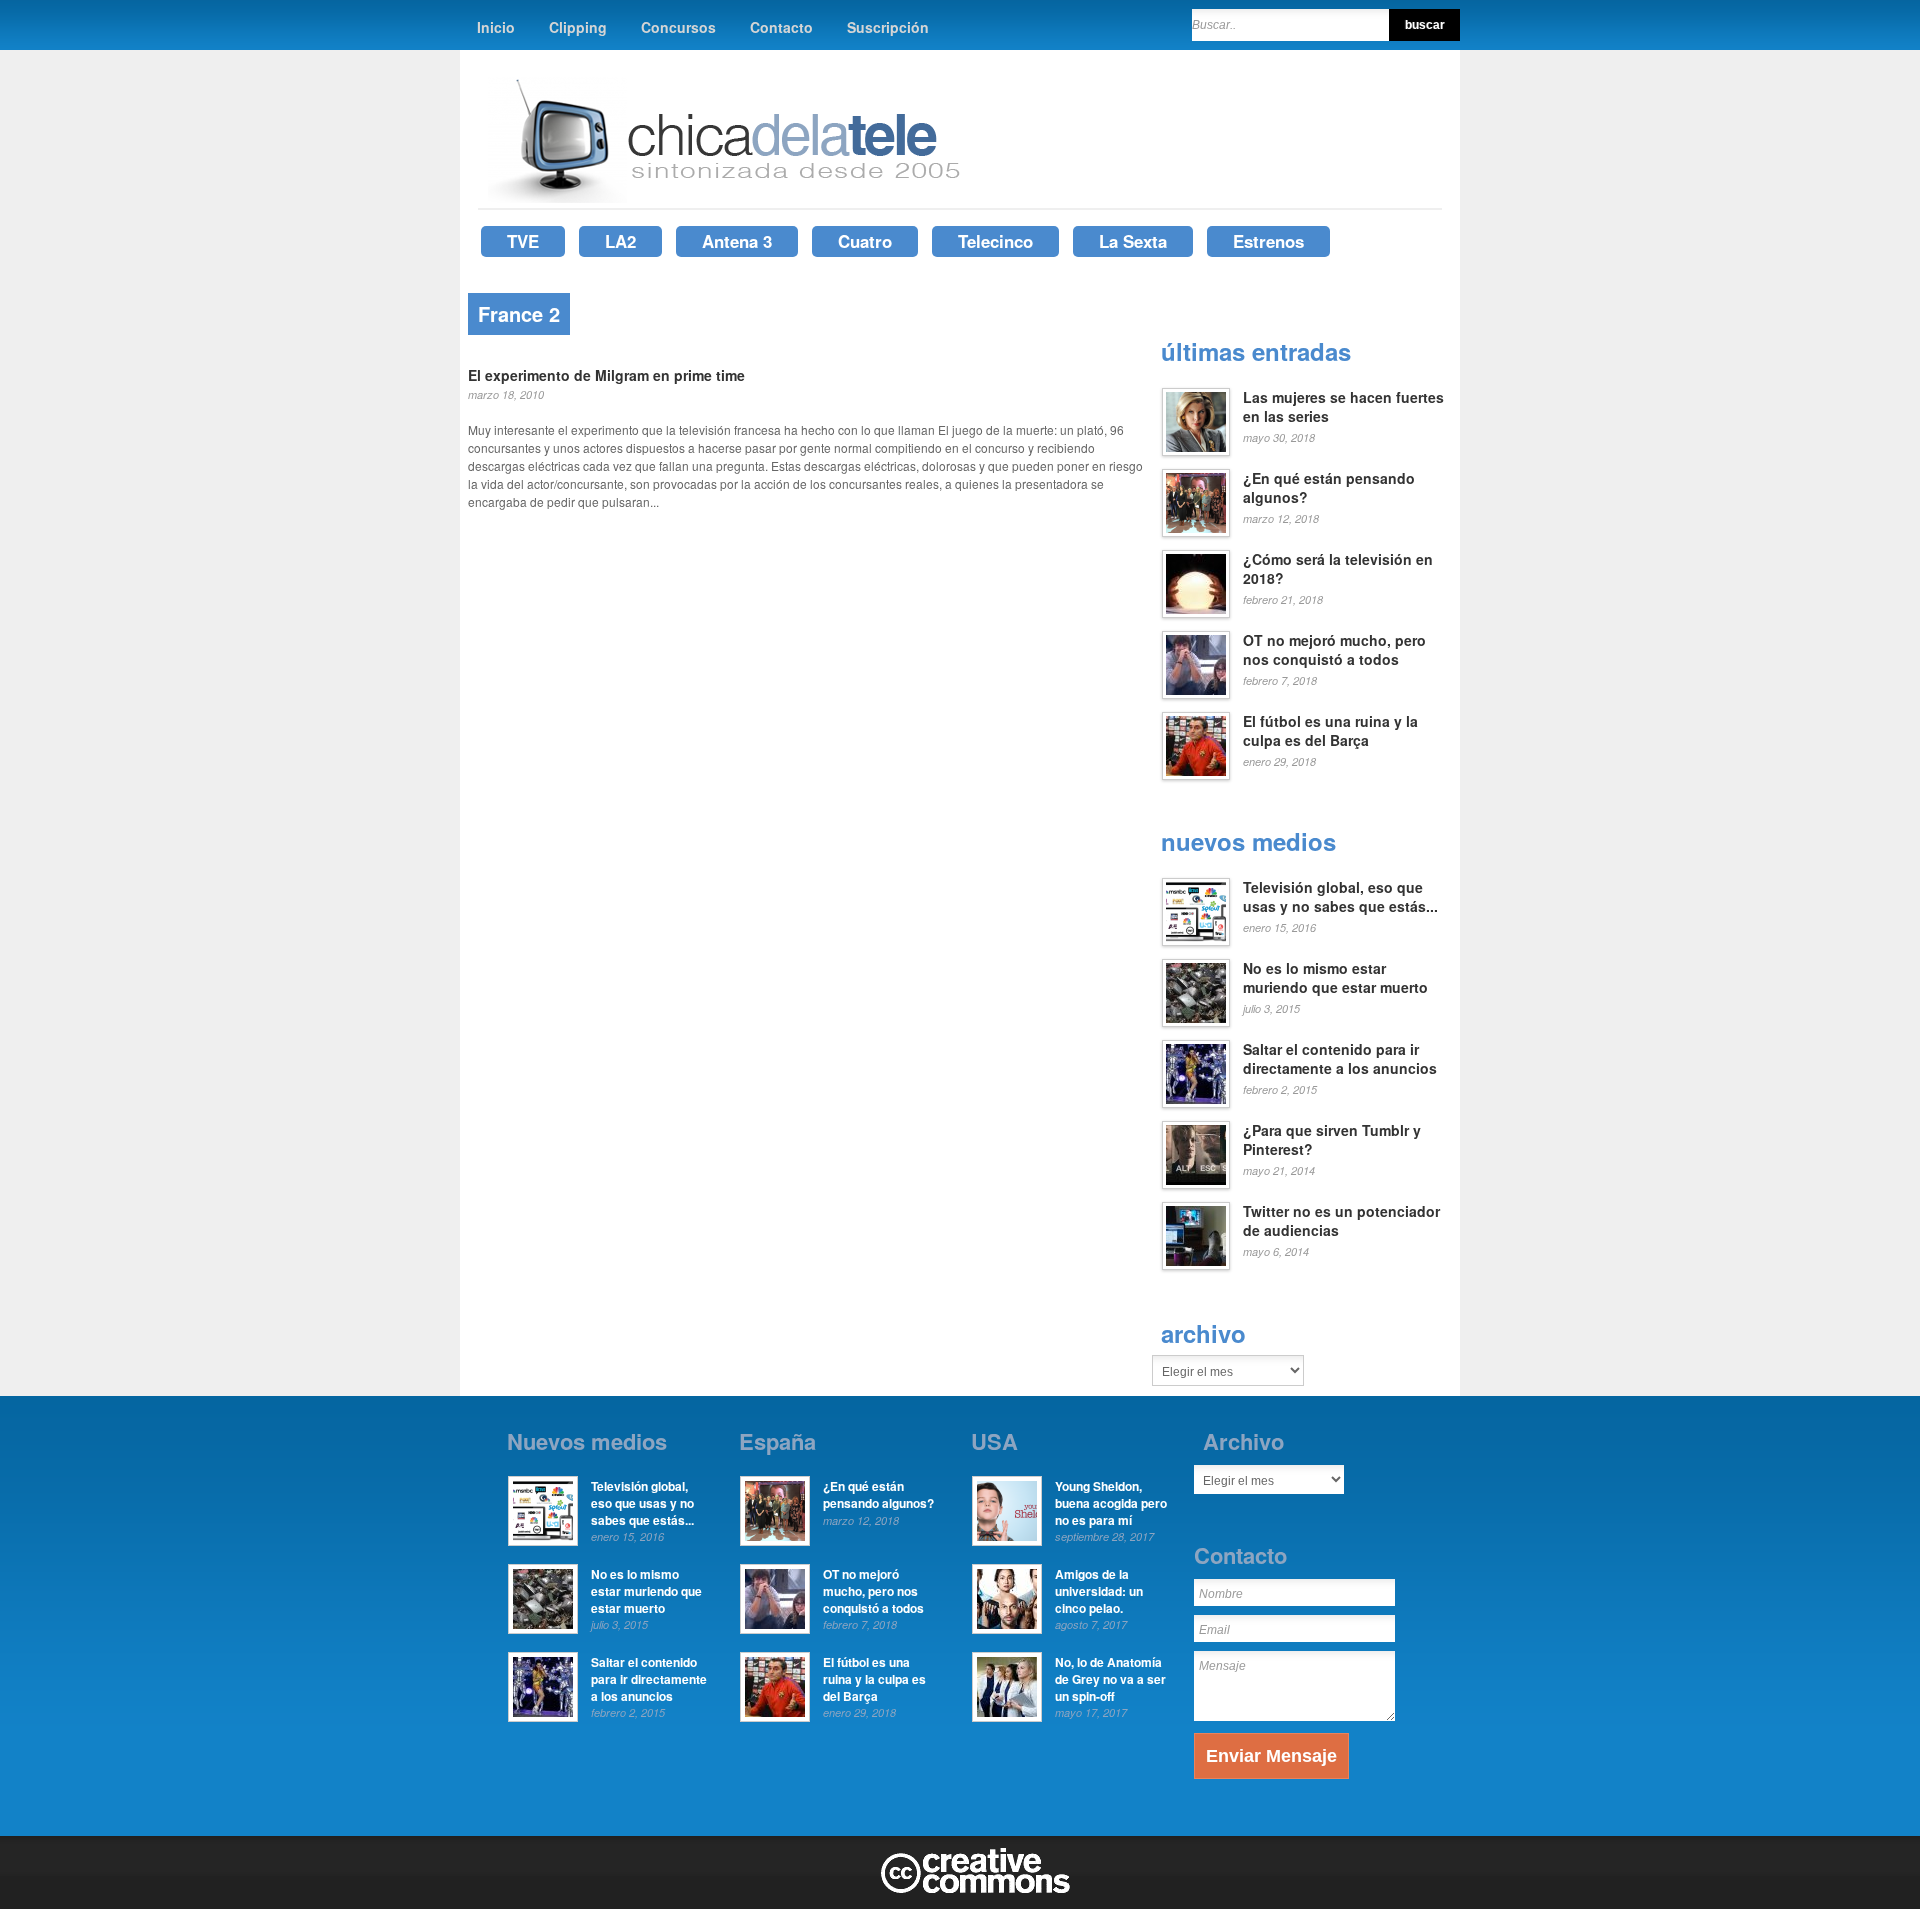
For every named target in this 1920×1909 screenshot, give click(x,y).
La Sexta (1133, 241)
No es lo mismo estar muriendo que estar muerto (1335, 978)
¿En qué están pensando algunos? (1329, 488)
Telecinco (995, 241)
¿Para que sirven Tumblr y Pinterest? (1332, 1140)
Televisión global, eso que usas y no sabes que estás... (1340, 897)
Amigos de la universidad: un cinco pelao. (1099, 1591)
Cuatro (865, 241)
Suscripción (888, 27)
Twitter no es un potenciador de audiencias (1341, 1221)
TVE (523, 241)
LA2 (620, 241)
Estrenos (1268, 241)
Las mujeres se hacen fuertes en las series (1343, 407)
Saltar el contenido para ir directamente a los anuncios (1340, 1059)
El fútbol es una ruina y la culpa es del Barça (1330, 731)
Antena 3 (737, 241)
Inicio (496, 27)
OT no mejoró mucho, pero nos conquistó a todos (1334, 650)
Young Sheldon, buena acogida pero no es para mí (1111, 1503)
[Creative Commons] (975, 1889)
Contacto (781, 27)
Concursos (678, 27)
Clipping (578, 27)
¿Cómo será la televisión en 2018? (1338, 569)
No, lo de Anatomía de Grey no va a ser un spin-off (1110, 1679)
